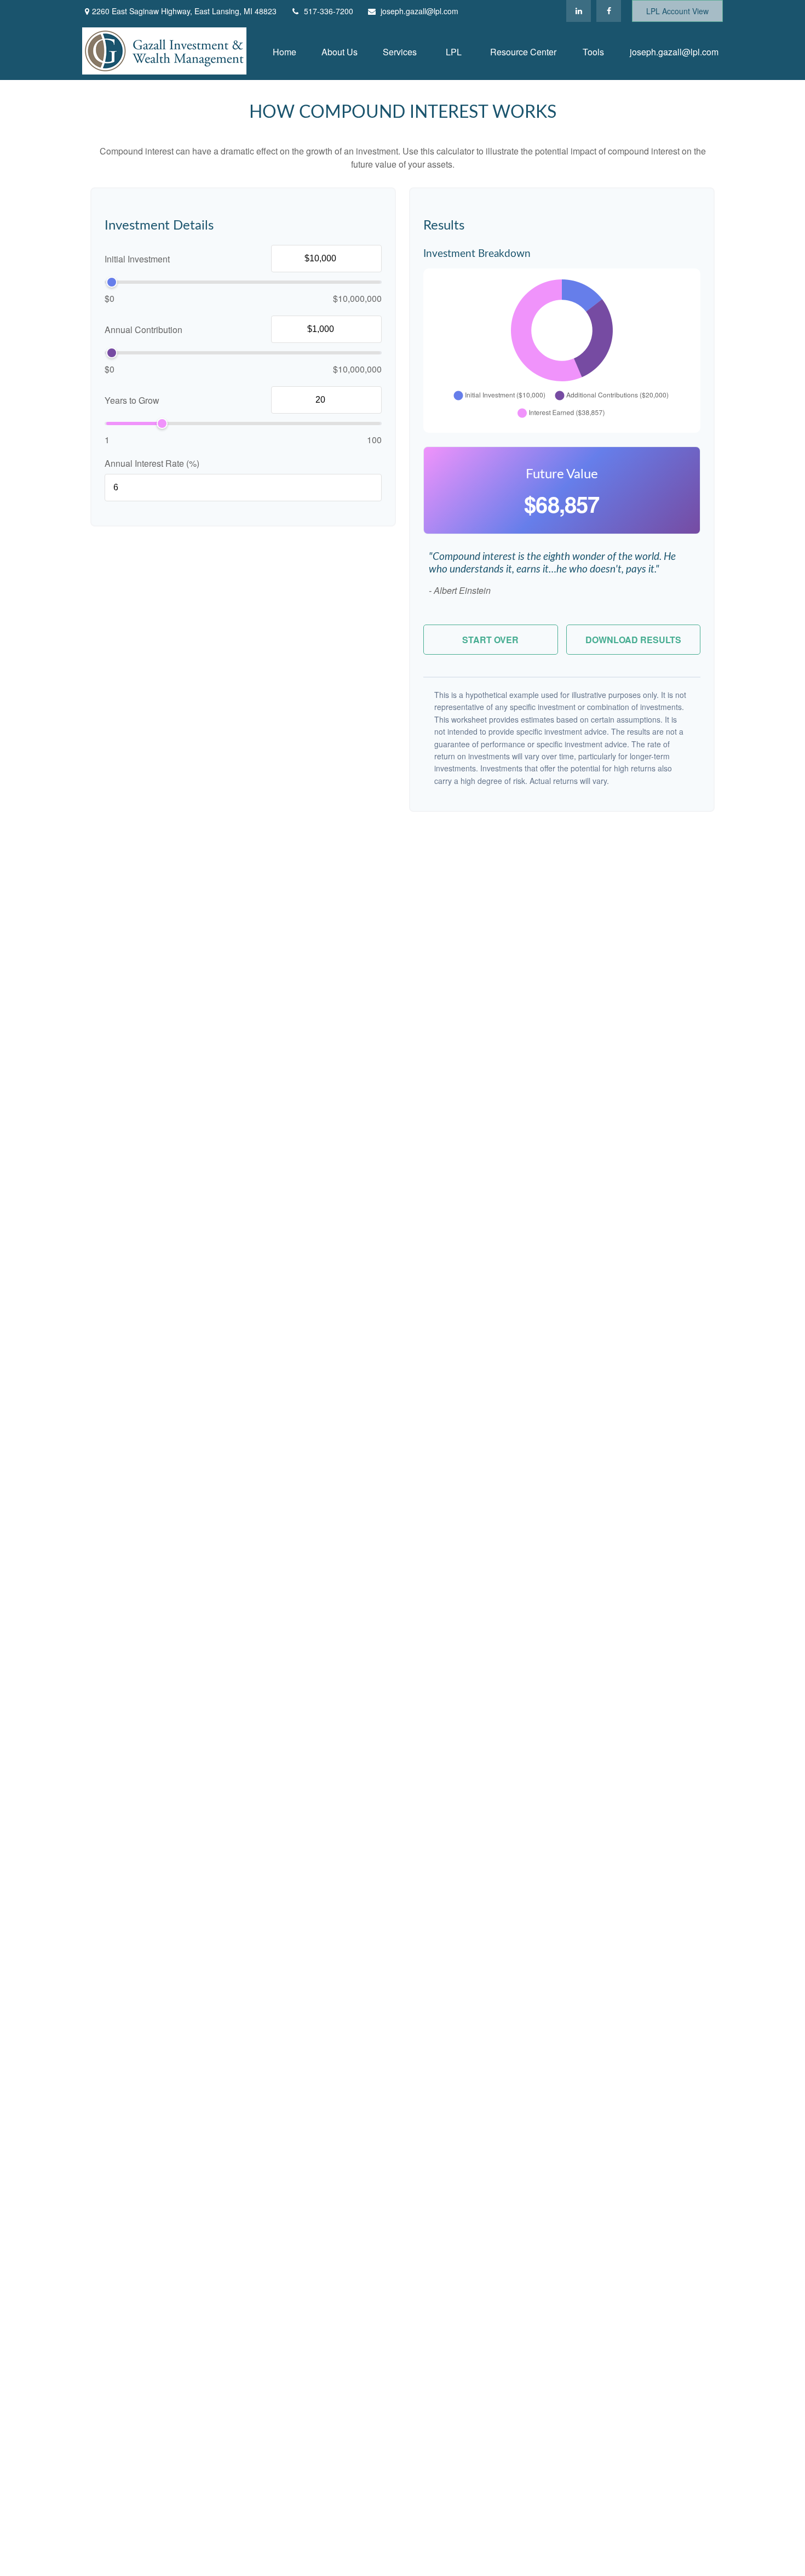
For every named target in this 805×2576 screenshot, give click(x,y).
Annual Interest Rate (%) (152, 463)
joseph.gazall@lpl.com (419, 11)
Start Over (490, 640)
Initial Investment (137, 259)
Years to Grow (132, 400)
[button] (284, 51)
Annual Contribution (143, 330)
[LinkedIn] (579, 11)
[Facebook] (609, 11)
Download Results (633, 640)
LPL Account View (677, 11)
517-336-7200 (329, 11)
